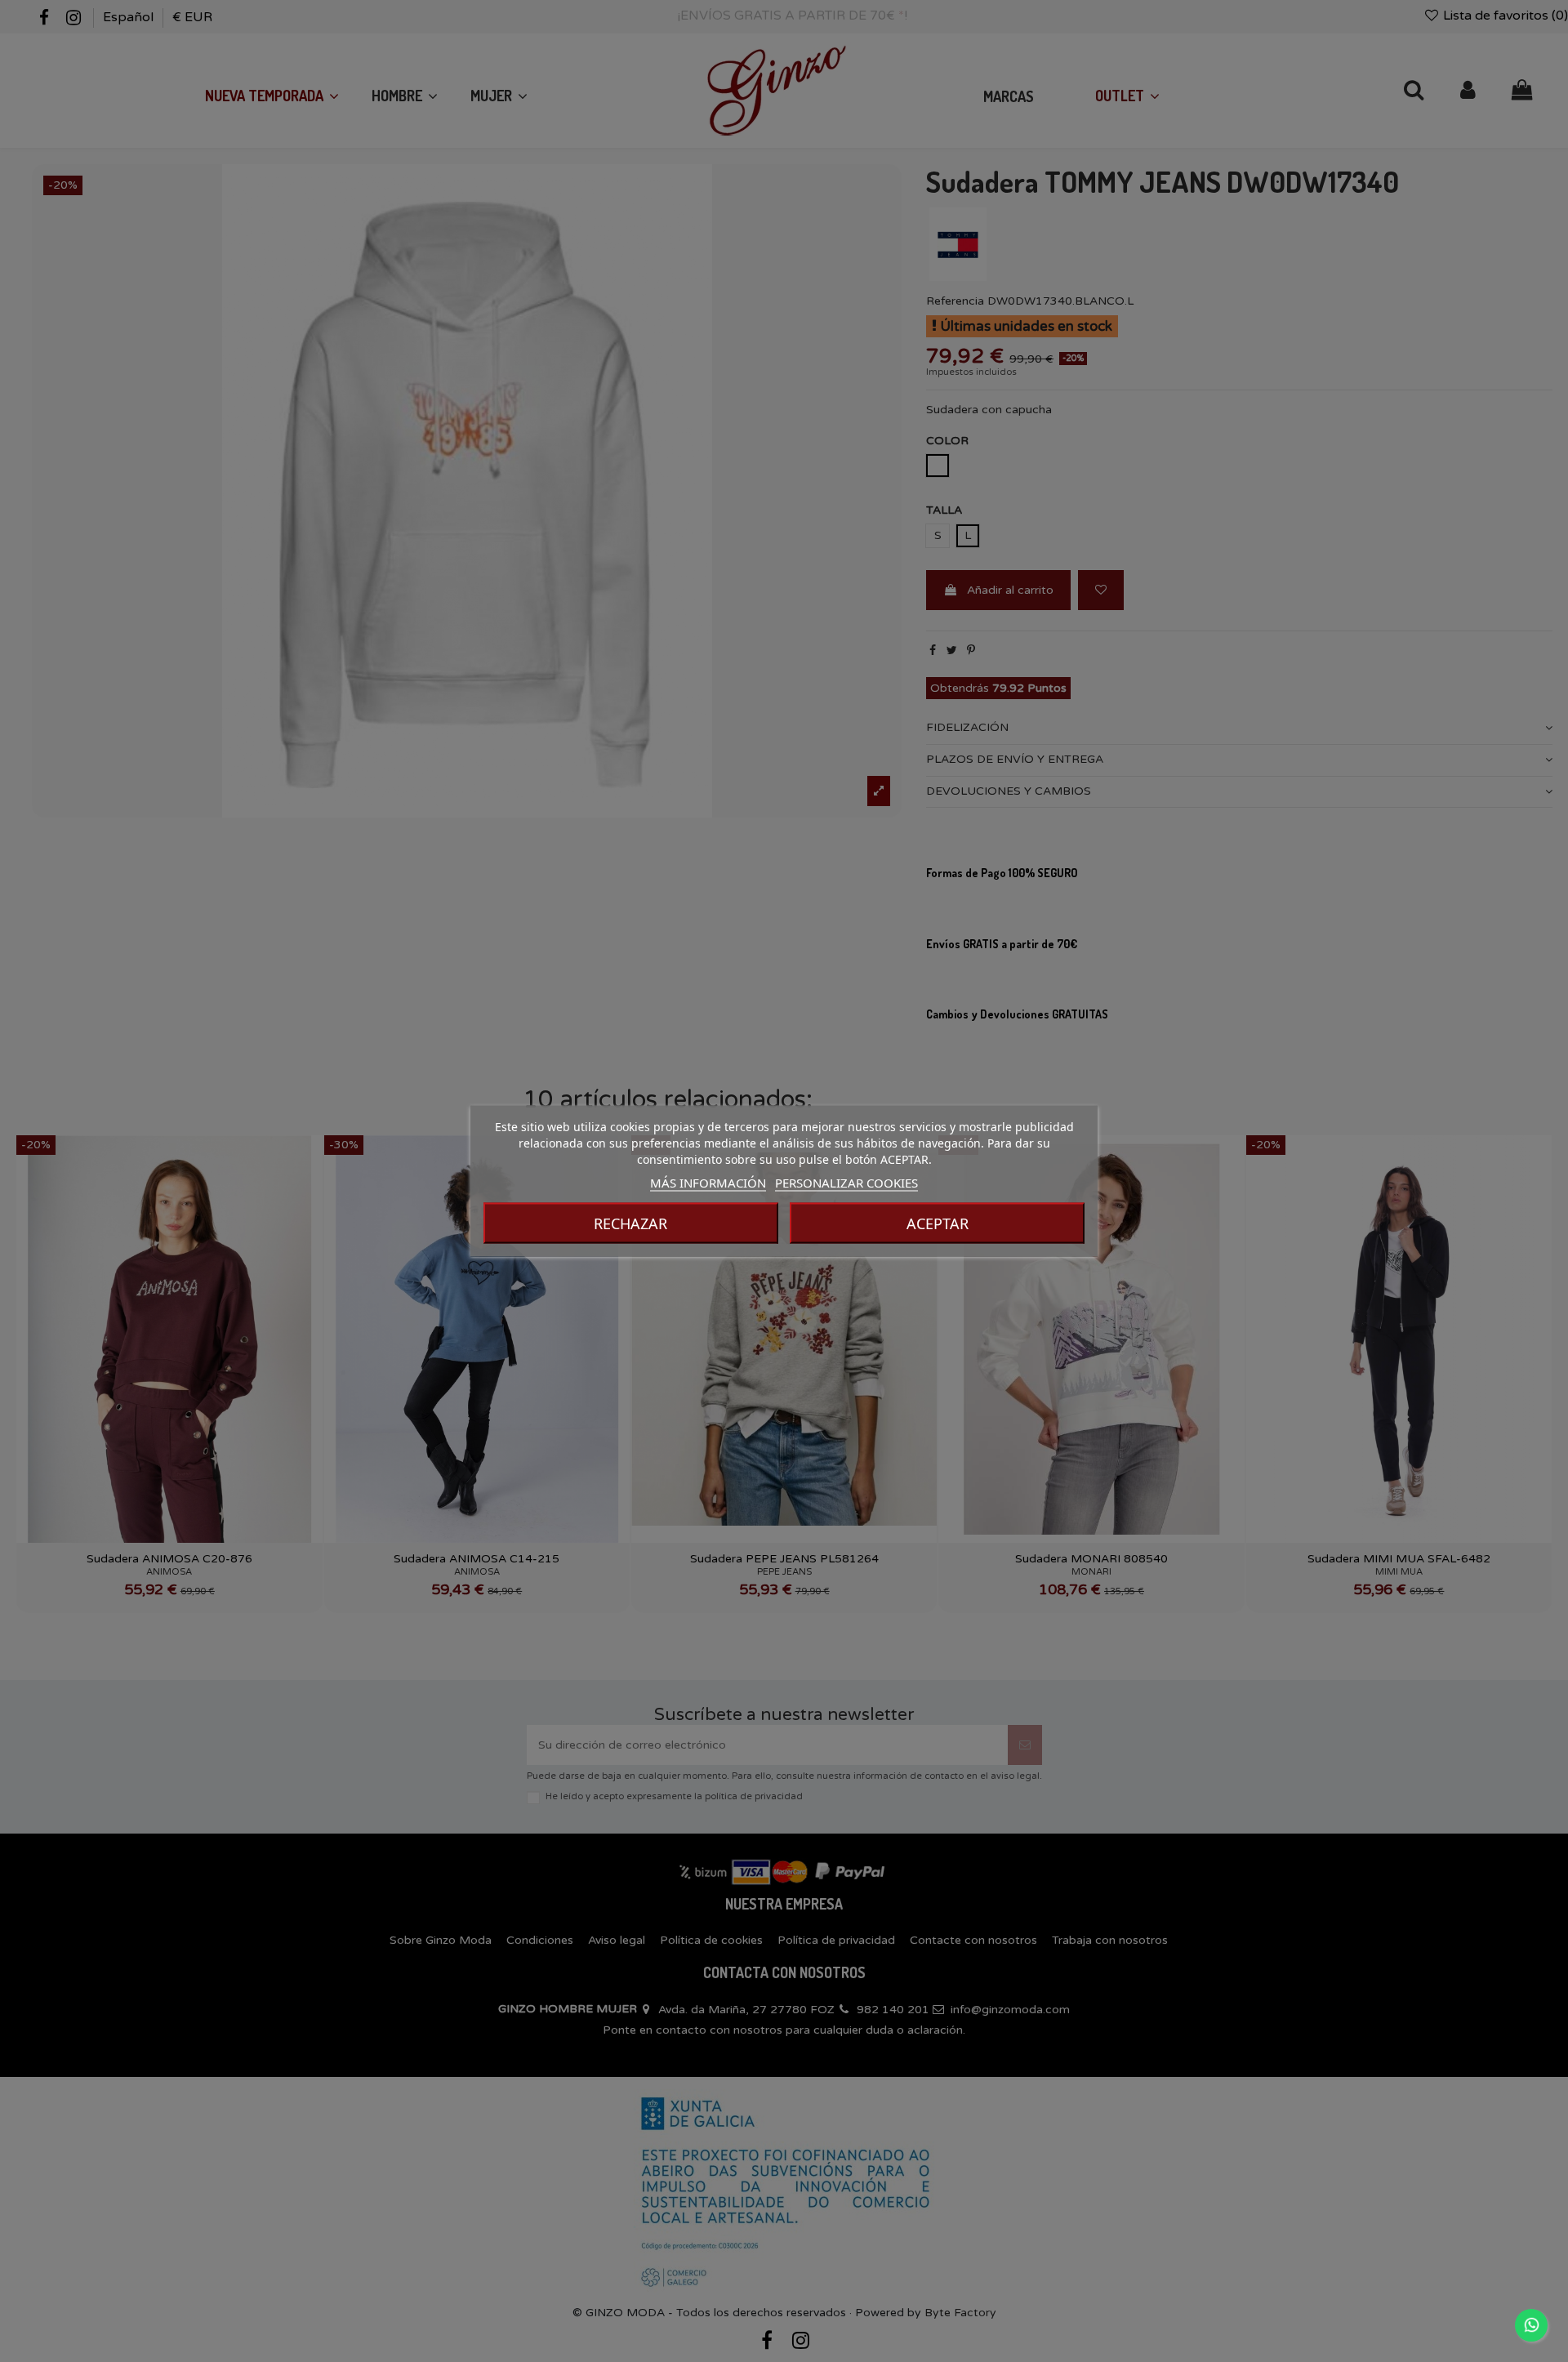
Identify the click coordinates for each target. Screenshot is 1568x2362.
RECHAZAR (630, 1223)
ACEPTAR (938, 1223)
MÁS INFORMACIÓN (708, 1183)
